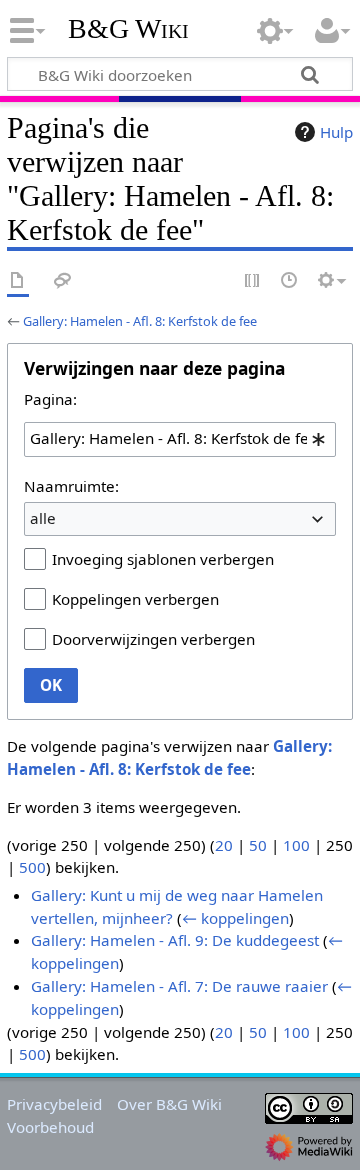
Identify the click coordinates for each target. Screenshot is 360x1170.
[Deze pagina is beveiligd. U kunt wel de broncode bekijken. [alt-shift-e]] (253, 281)
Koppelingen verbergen (135, 599)
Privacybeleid (54, 1104)
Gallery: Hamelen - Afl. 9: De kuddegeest (175, 940)
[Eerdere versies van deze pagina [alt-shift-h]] (290, 281)
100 (296, 845)
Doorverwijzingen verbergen (153, 639)
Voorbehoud (50, 1127)
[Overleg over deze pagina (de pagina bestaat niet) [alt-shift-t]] (63, 281)
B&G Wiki (128, 29)
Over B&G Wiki (169, 1104)
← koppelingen (235, 918)
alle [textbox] (43, 518)
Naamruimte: (71, 486)
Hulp (336, 132)
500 (32, 867)
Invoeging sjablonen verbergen (163, 559)
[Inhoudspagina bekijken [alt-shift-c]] (18, 281)
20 (224, 845)
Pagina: (50, 399)
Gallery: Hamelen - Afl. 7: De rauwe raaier (179, 986)
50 (258, 845)
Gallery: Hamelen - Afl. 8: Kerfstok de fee (140, 321)
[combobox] (180, 439)
